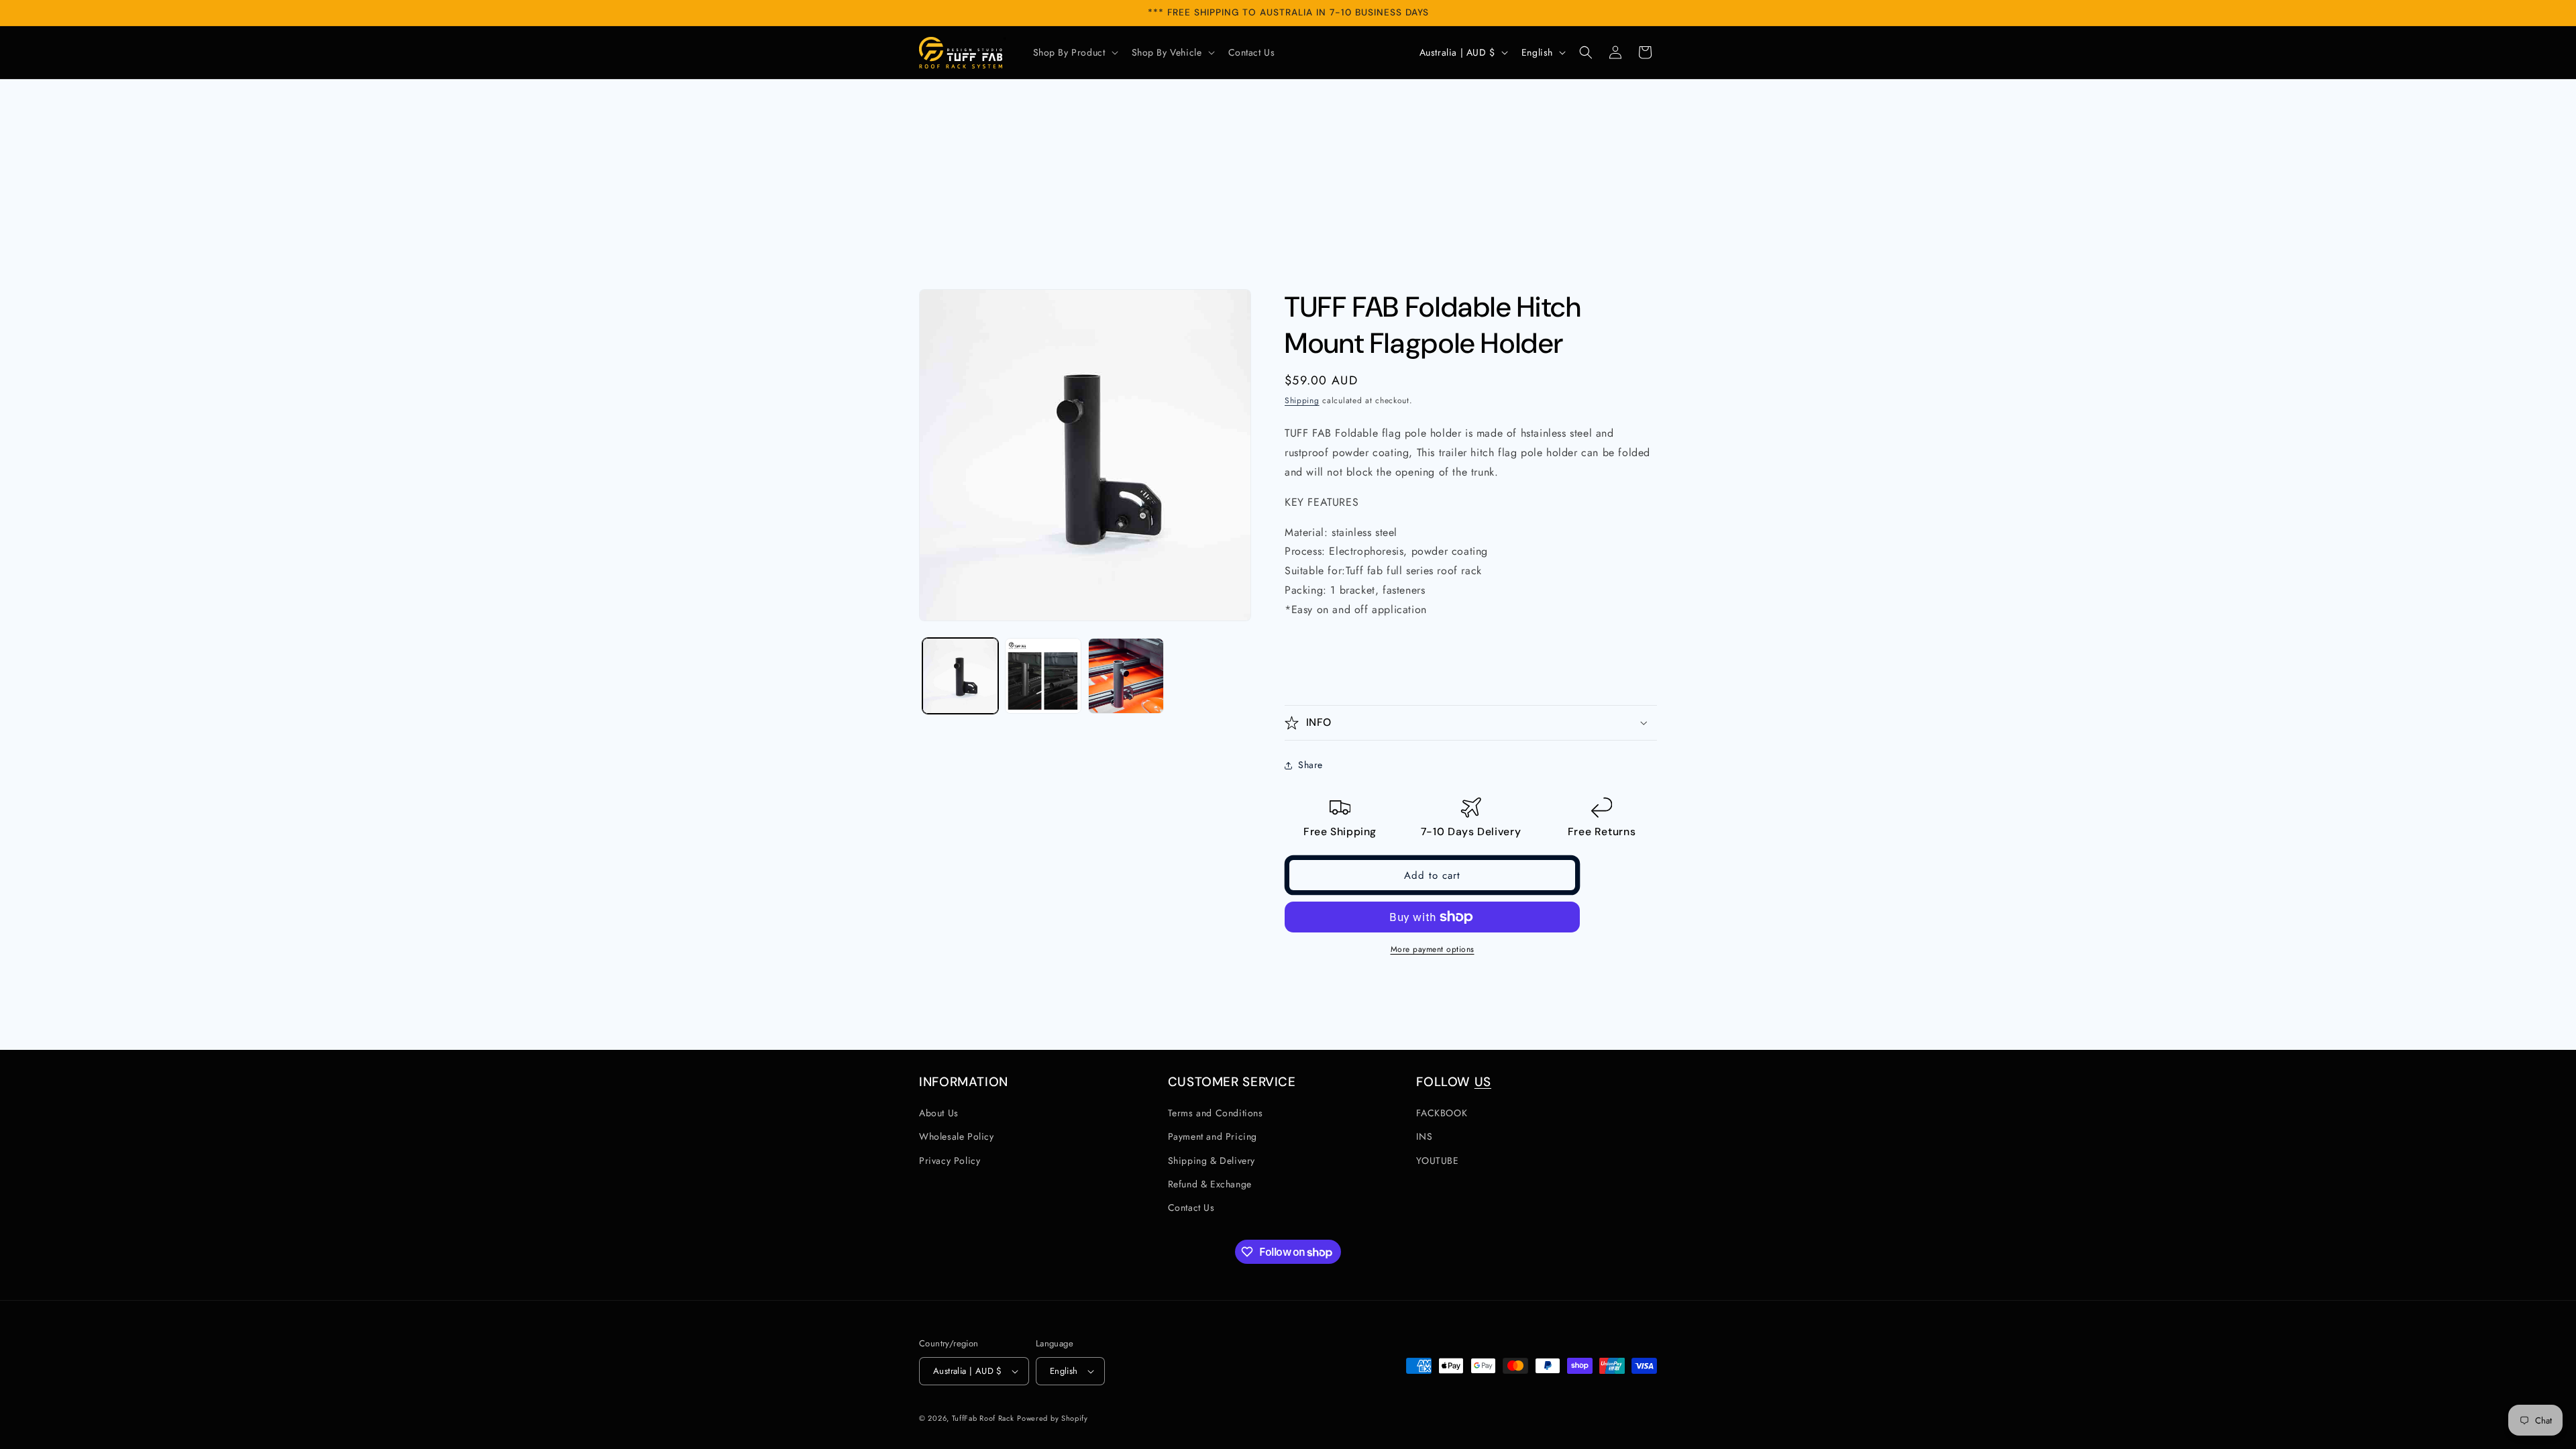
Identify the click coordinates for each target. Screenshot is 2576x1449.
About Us (939, 1113)
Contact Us (1191, 1207)
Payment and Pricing (1213, 1136)
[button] (1074, 52)
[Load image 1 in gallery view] (960, 676)
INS (1424, 1136)
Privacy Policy (950, 1161)
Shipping (1302, 400)
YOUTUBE (1437, 1161)
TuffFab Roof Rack (983, 1418)
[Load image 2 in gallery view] (1043, 676)
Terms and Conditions (1216, 1113)
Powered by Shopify (1053, 1418)
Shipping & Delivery (1212, 1161)
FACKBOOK (1442, 1113)
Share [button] (1310, 765)
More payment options (1433, 949)
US (1483, 1082)
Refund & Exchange (1210, 1184)
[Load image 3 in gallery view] (1126, 676)
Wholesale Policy (957, 1136)
